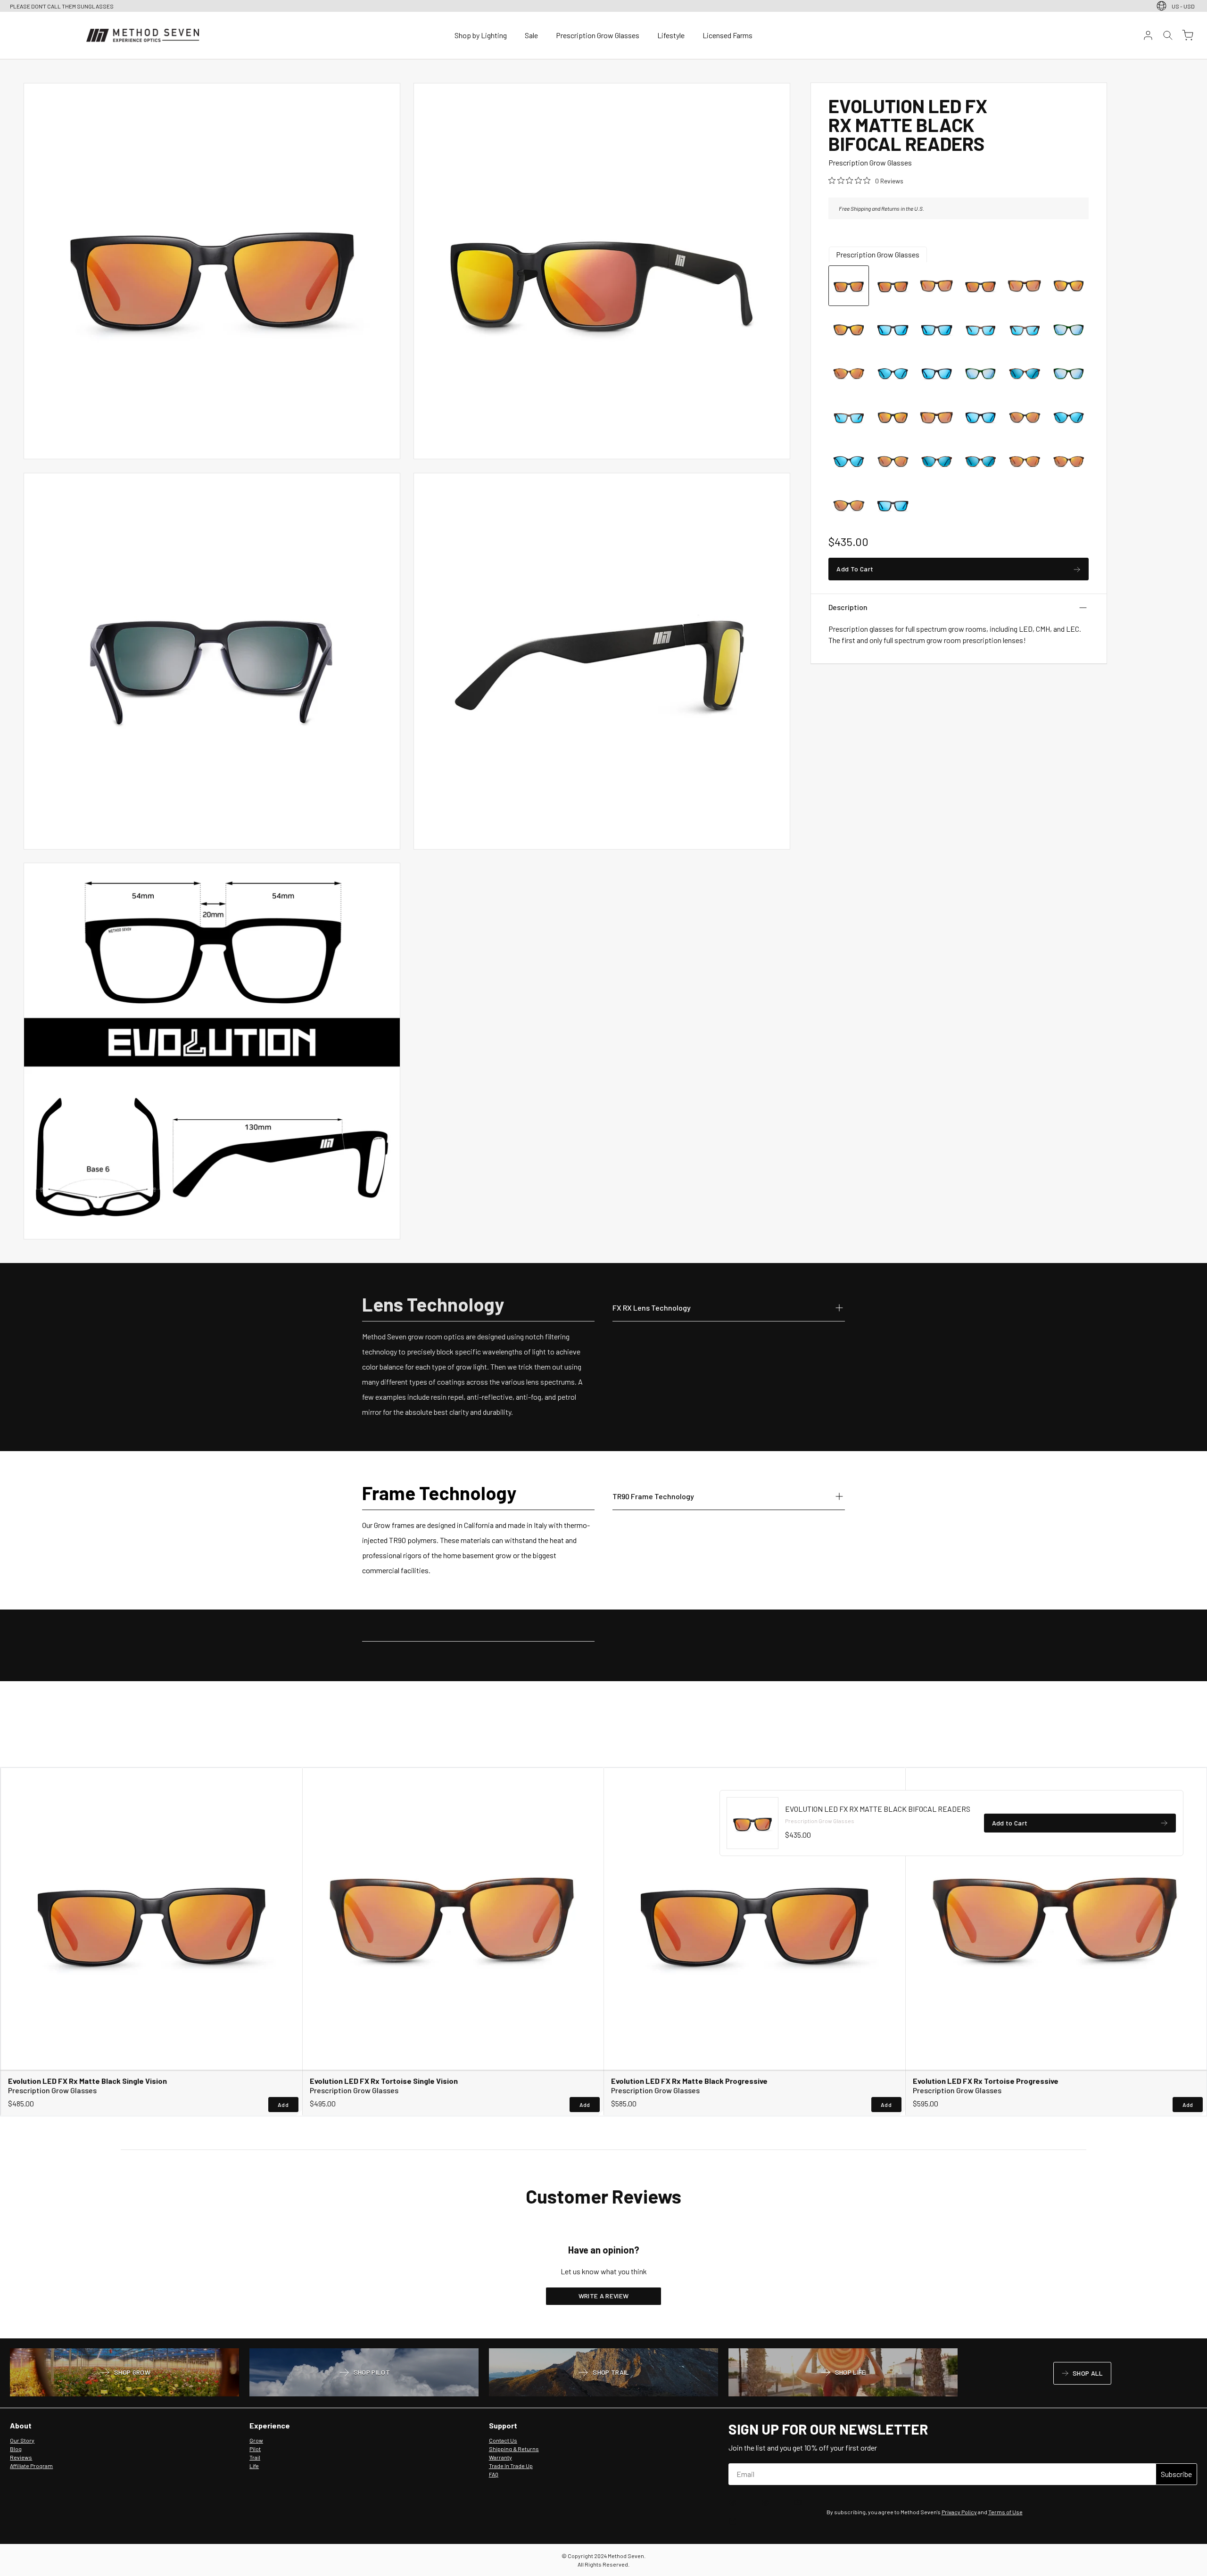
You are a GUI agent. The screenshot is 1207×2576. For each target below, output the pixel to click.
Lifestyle (671, 35)
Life (254, 2466)
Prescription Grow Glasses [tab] (878, 254)
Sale (531, 35)
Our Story (22, 2440)
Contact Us (503, 2440)
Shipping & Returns (514, 2449)
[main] (603, 1199)
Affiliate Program (31, 2466)
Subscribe (1176, 2474)
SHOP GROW (124, 2373)
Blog (16, 2449)
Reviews (21, 2457)
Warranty (500, 2457)
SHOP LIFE (843, 2373)
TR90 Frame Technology (653, 1496)
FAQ (494, 2474)
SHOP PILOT (364, 2373)
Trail (255, 2457)
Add (283, 2105)
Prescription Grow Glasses (598, 35)
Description (848, 607)
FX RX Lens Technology (652, 1307)
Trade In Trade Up (511, 2466)
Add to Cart (1010, 1825)
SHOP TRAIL (603, 2373)
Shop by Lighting (481, 35)
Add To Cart (855, 571)
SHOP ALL (1082, 2375)
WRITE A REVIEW (604, 2296)
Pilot (255, 2449)
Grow (256, 2440)
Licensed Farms (728, 35)
